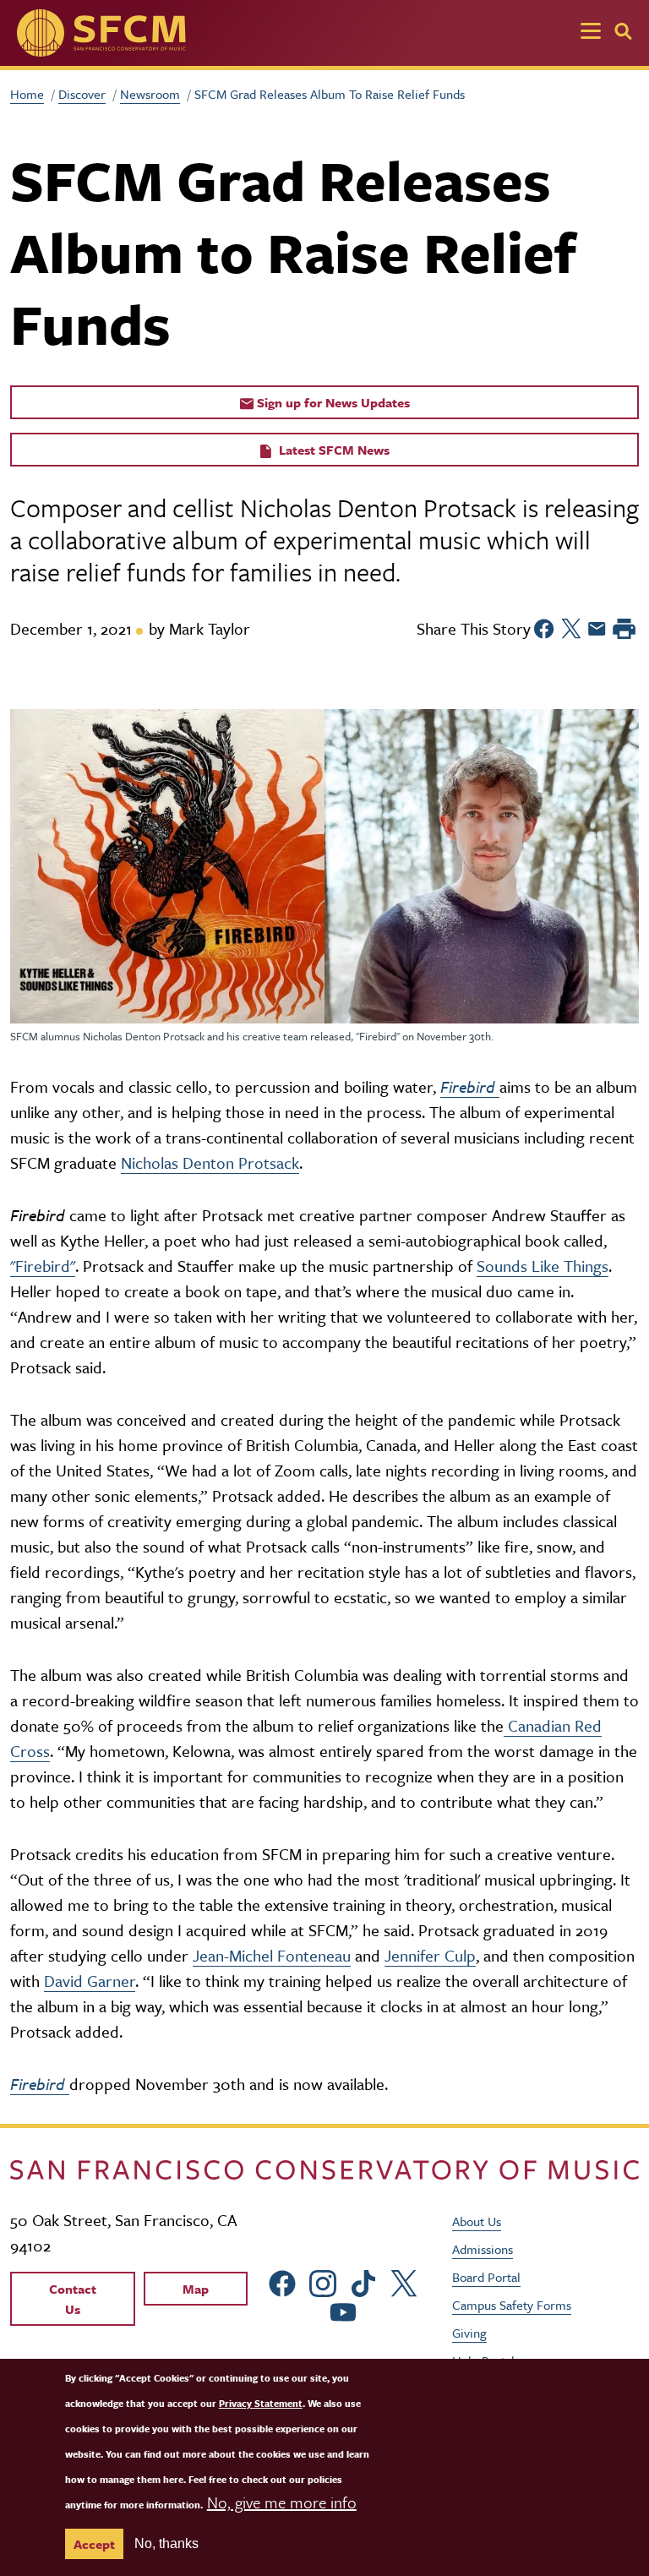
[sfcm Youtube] (343, 2309)
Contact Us (73, 2299)
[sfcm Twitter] (404, 2281)
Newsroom (150, 94)
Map (196, 2289)
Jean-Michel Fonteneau (272, 1955)
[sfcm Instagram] (323, 2281)
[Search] (623, 31)
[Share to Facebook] (544, 629)
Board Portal (486, 2277)
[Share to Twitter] (571, 629)
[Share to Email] (597, 629)
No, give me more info (282, 2502)
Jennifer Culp (430, 1955)
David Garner (90, 1981)
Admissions (483, 2249)
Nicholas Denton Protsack (210, 1162)
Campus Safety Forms (512, 2305)
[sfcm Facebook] (282, 2281)
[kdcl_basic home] (324, 2168)
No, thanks (166, 2543)
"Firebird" (43, 1266)
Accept (94, 2544)
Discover (82, 94)
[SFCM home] (101, 33)
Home (27, 94)
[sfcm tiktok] (363, 2281)
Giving (469, 2333)
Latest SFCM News (333, 450)
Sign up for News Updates (332, 402)
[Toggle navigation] (591, 33)
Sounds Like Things (543, 1266)
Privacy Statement (261, 2403)
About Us (477, 2221)
